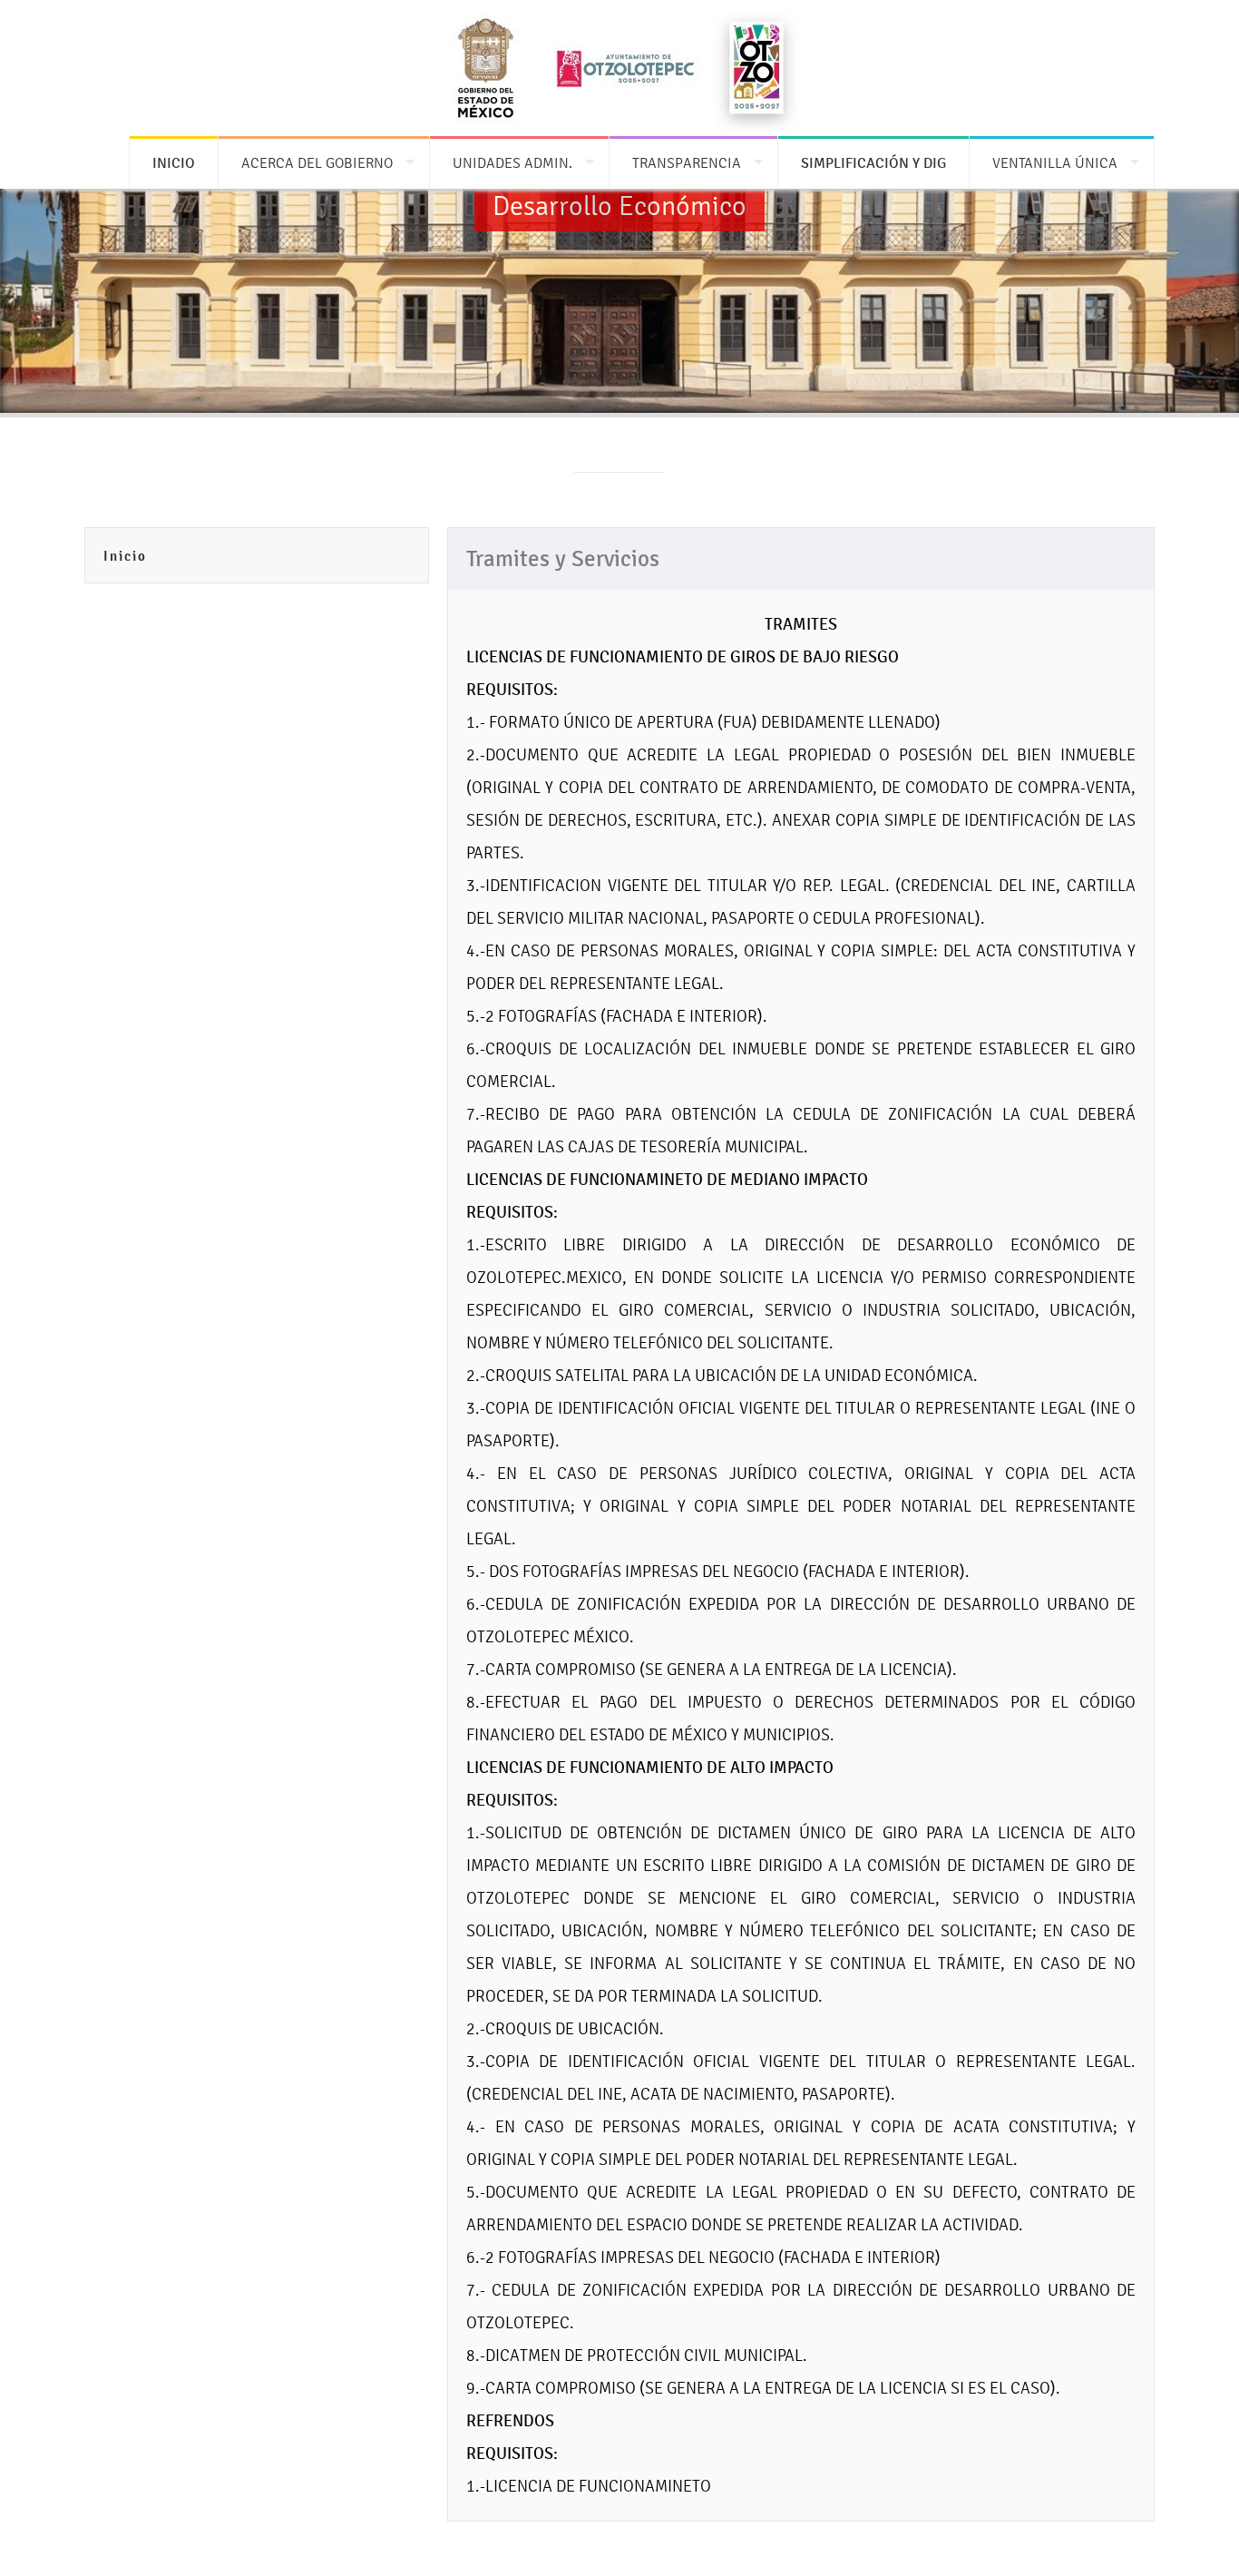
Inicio (125, 556)
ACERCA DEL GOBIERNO (317, 163)
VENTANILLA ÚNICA (1055, 163)
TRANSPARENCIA (687, 163)
